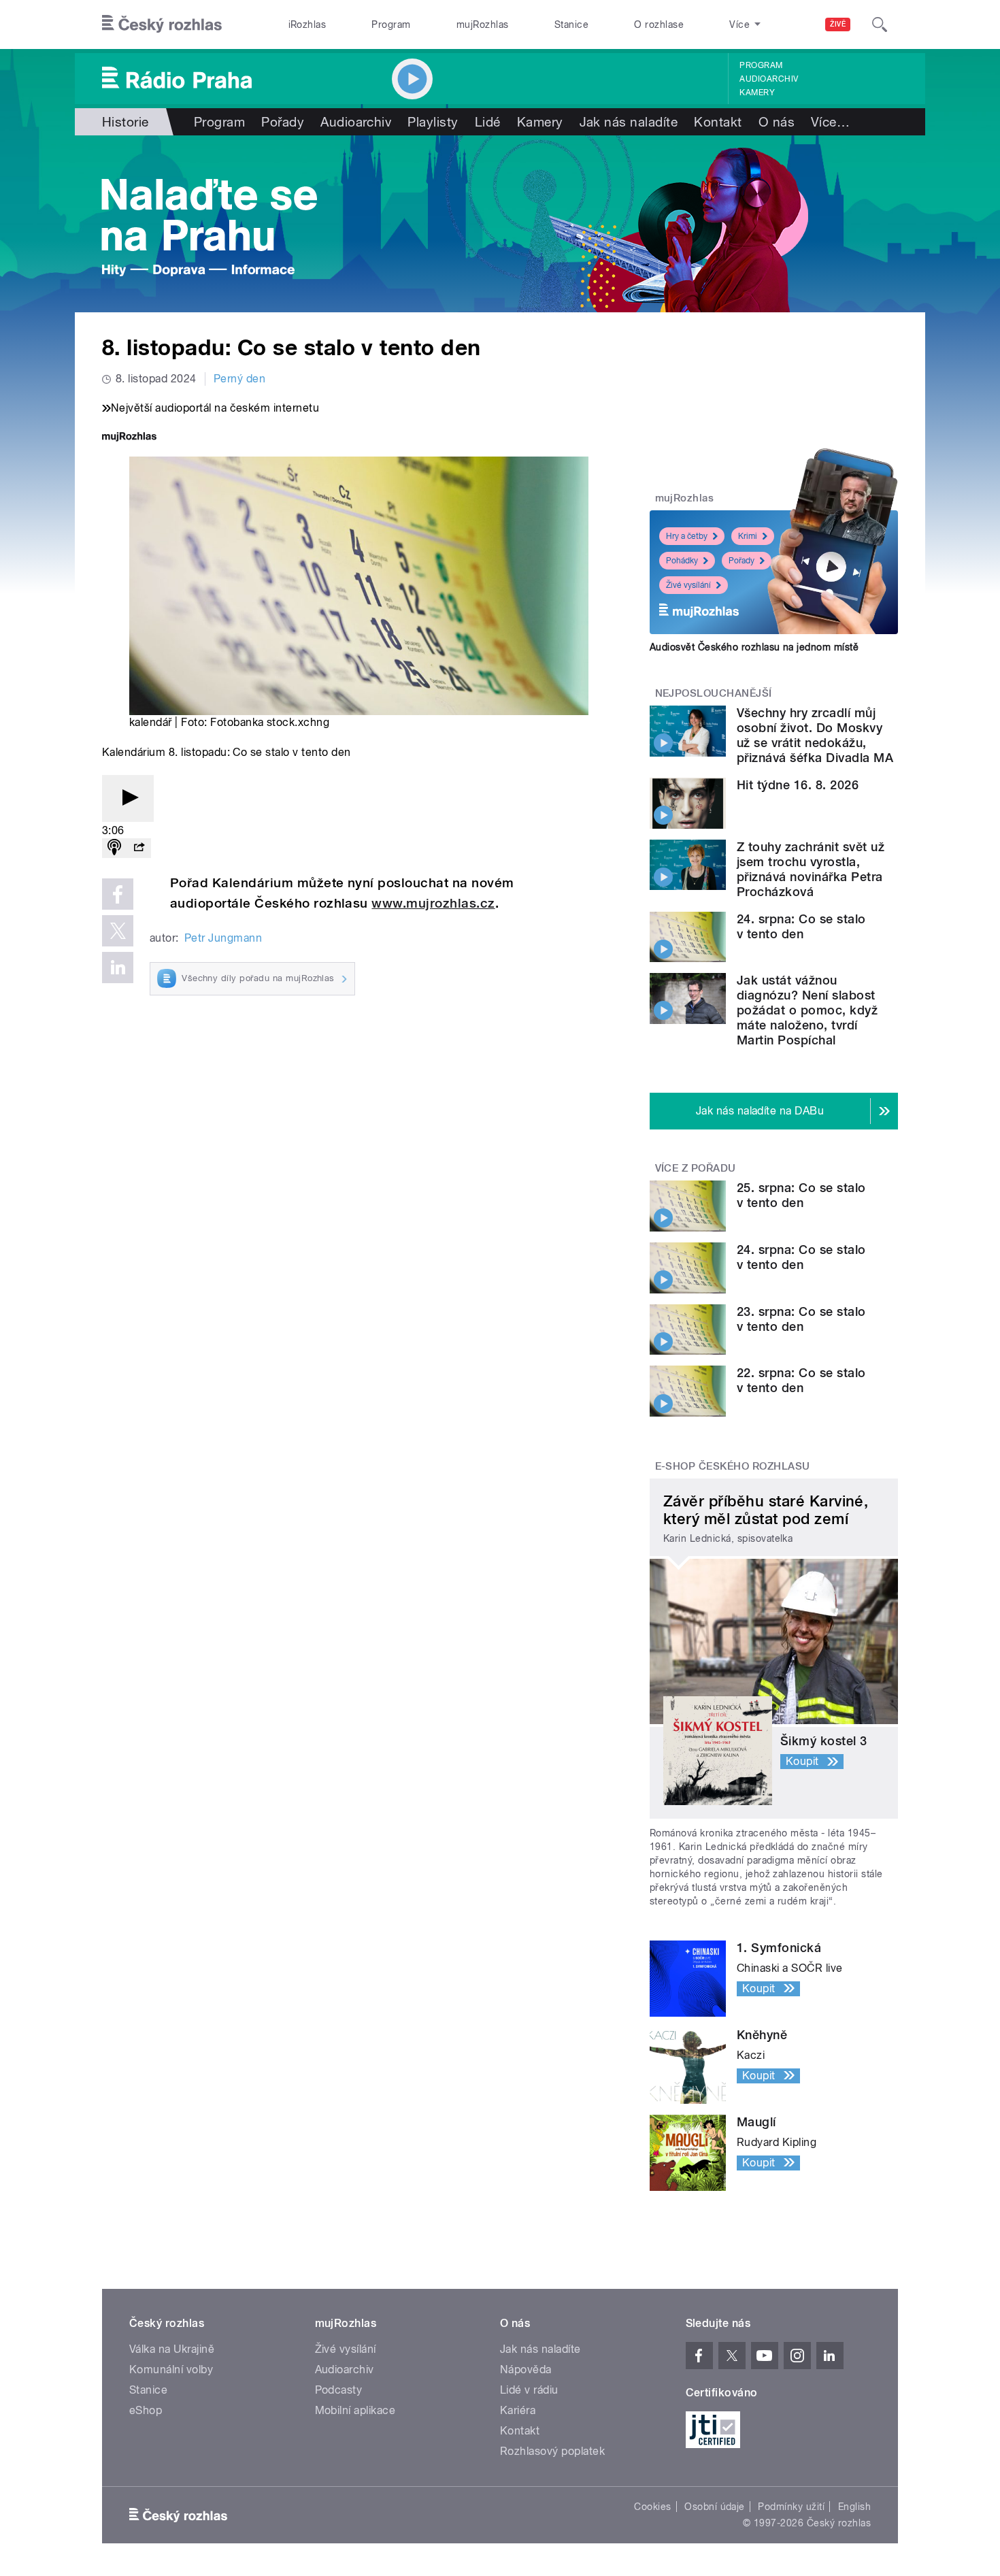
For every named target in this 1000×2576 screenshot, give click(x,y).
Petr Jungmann (223, 938)
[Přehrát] (128, 798)
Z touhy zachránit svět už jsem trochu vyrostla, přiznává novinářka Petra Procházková (811, 869)
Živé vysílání (688, 585)
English (854, 2507)
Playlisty (433, 122)
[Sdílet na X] (118, 931)
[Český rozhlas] (162, 24)
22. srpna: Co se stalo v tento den (801, 1380)
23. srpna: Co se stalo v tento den (801, 1319)
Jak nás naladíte (629, 122)
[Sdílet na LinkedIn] (118, 968)
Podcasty (339, 2390)
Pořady (283, 122)
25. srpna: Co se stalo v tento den (801, 1195)
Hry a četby (687, 536)
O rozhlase (659, 24)
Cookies (652, 2507)
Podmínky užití (791, 2507)
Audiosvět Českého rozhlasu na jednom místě (754, 647)
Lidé (488, 122)
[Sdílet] (139, 848)
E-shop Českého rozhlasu (733, 1466)
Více (830, 122)
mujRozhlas (483, 24)
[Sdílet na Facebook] (118, 894)
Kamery (757, 93)
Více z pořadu (696, 1168)
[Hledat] (880, 24)
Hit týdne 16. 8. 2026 (798, 785)
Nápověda (526, 2369)
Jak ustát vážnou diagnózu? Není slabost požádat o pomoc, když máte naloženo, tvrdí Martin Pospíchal (807, 1010)
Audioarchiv (769, 79)
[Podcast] (114, 848)
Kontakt (718, 122)
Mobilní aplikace (355, 2410)
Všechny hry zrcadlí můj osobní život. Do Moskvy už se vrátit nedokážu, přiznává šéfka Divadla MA (815, 735)
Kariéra (518, 2410)
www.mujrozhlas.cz (433, 903)
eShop (146, 2410)
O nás (777, 122)
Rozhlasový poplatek (552, 2451)
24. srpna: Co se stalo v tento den (801, 926)
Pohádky (682, 561)
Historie (126, 122)
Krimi (748, 536)
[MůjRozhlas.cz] (129, 438)
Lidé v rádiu (529, 2390)
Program (391, 24)
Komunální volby (171, 2369)
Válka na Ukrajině (172, 2349)
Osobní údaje (715, 2507)
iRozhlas (307, 24)
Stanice (571, 24)
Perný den (239, 379)
